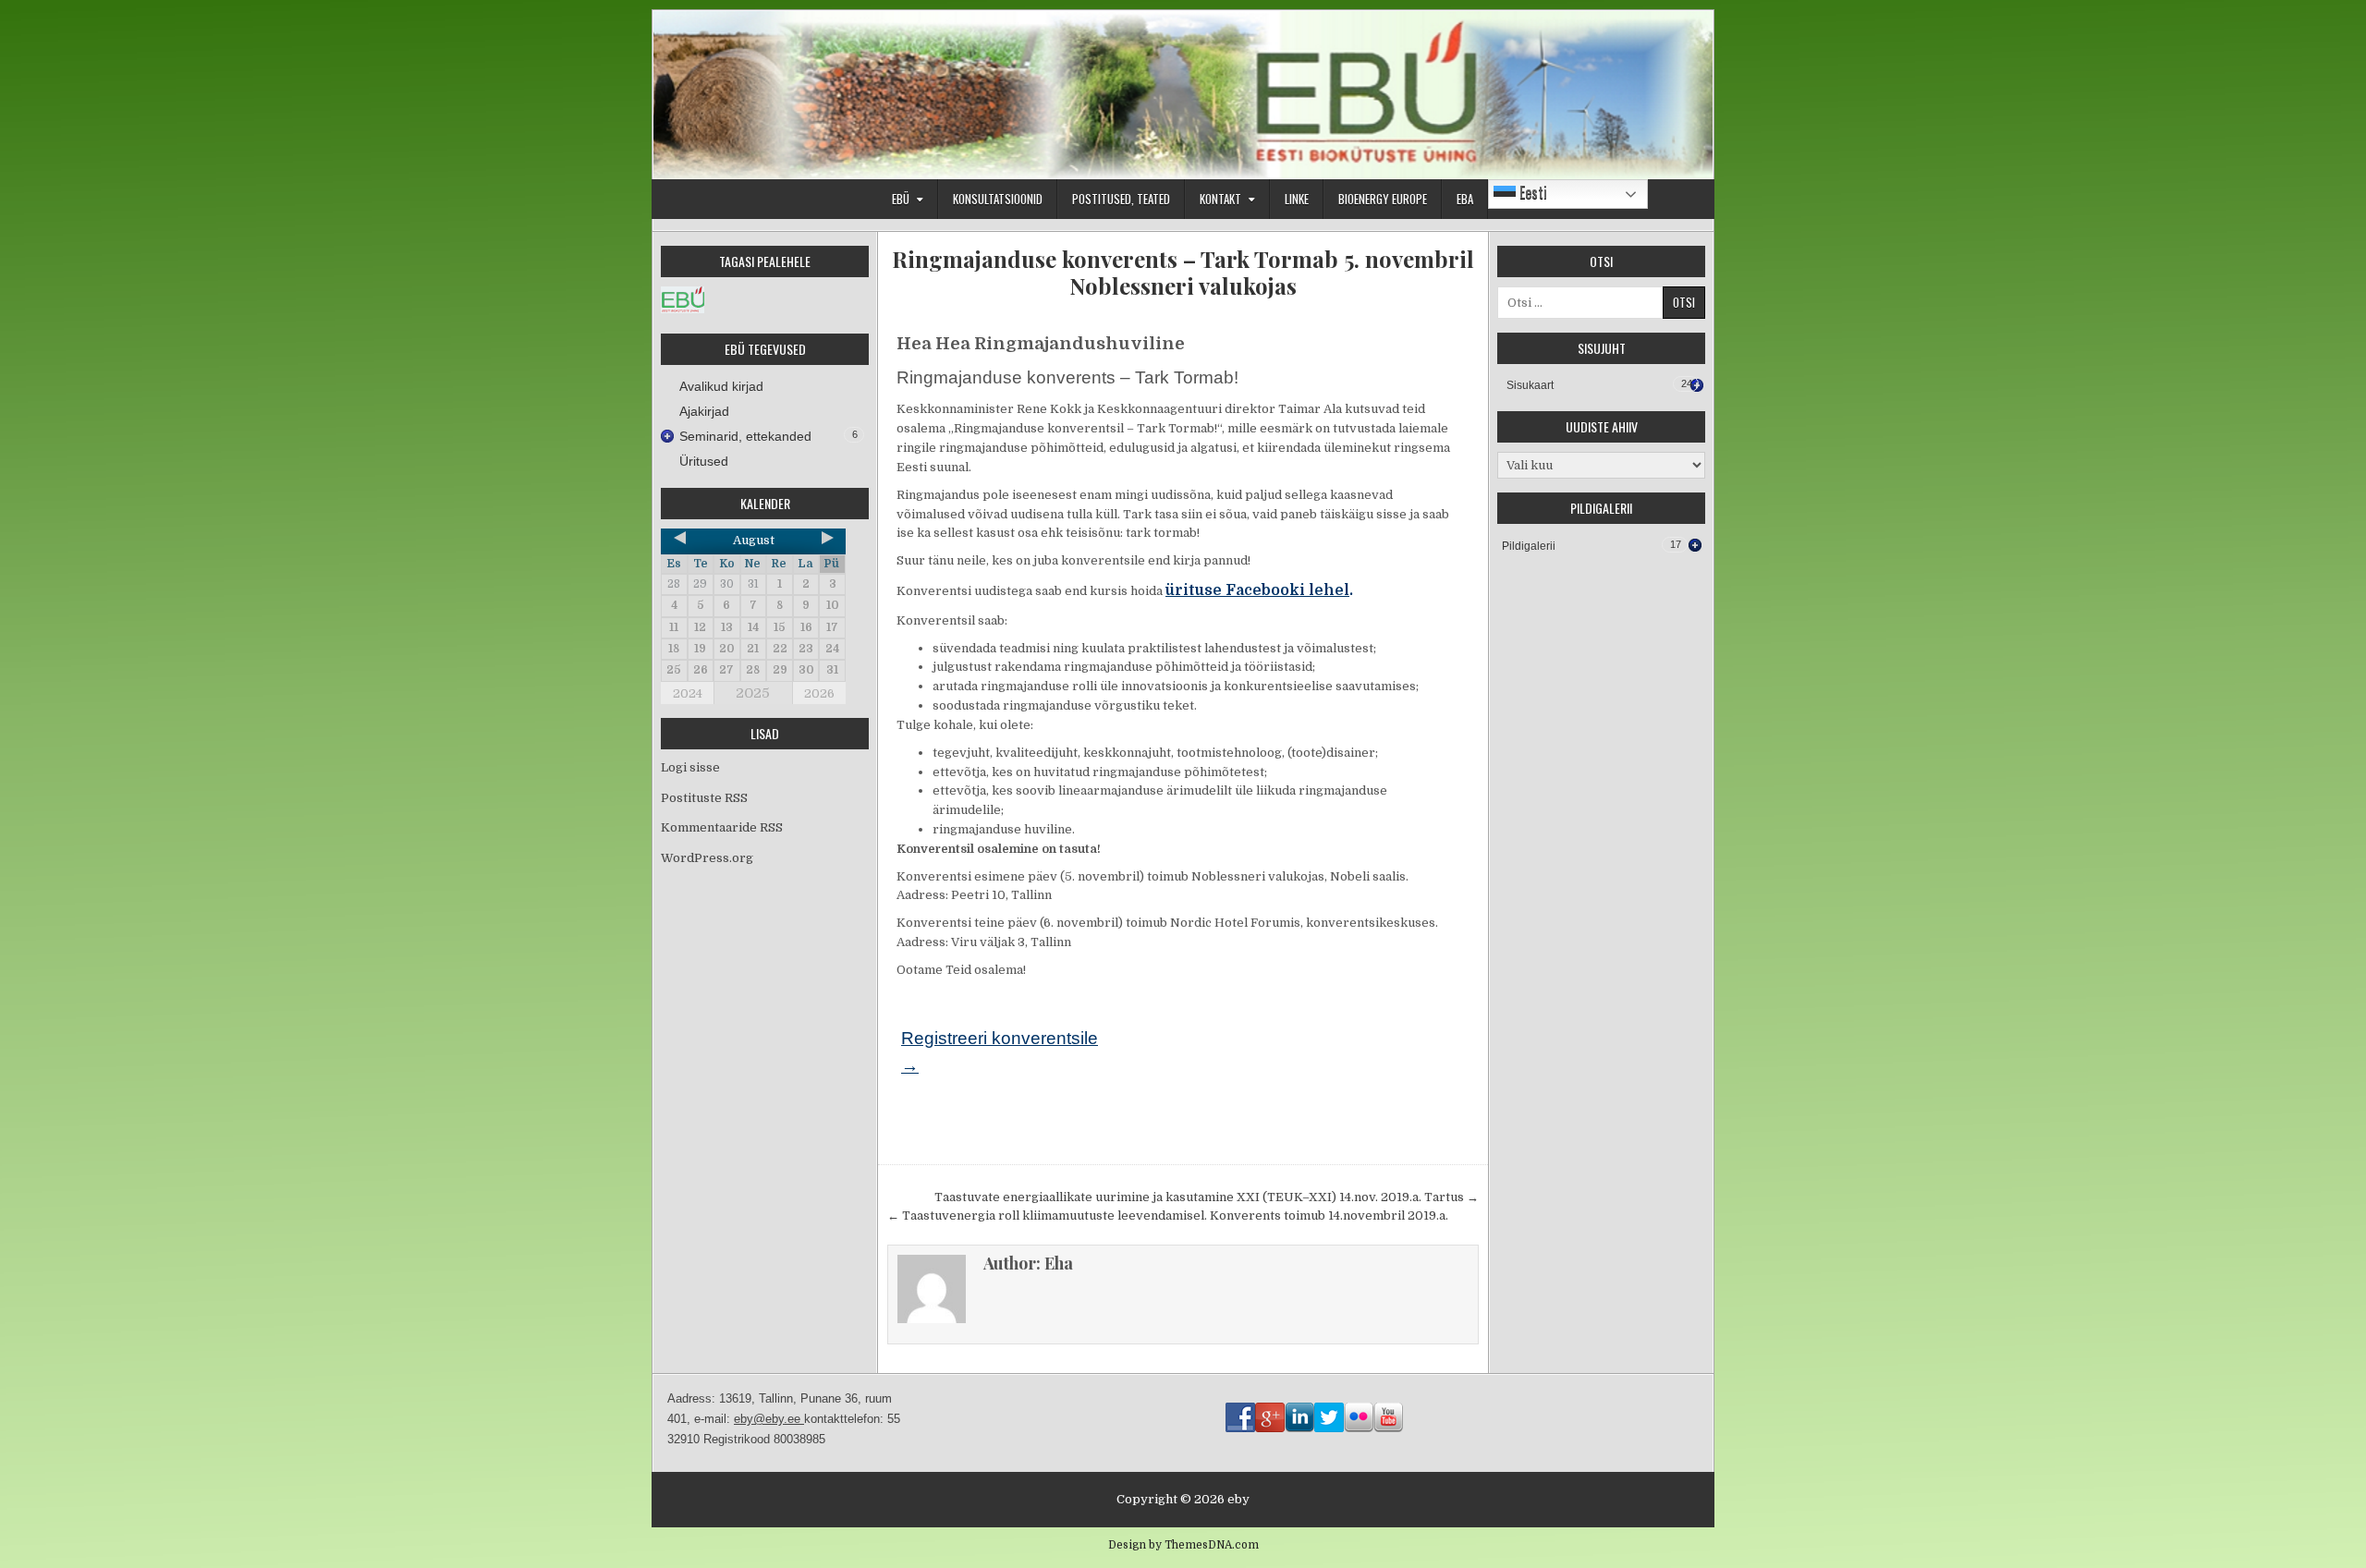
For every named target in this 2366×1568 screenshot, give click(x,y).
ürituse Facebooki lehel (1257, 590)
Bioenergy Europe (1383, 199)
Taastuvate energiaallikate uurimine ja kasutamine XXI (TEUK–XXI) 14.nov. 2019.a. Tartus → (1207, 1197)
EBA (1465, 199)
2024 (688, 693)
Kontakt (1220, 199)
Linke (1297, 199)
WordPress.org (707, 858)
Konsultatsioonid (998, 199)
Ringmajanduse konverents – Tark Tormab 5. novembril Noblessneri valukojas (1183, 273)
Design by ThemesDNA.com (1183, 1545)
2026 (819, 693)
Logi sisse (690, 767)
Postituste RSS (704, 798)
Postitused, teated (1121, 199)
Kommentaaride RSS (722, 827)
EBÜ (901, 199)
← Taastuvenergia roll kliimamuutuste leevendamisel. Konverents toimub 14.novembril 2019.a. (1168, 1216)
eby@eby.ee (769, 1419)
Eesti (1531, 192)
